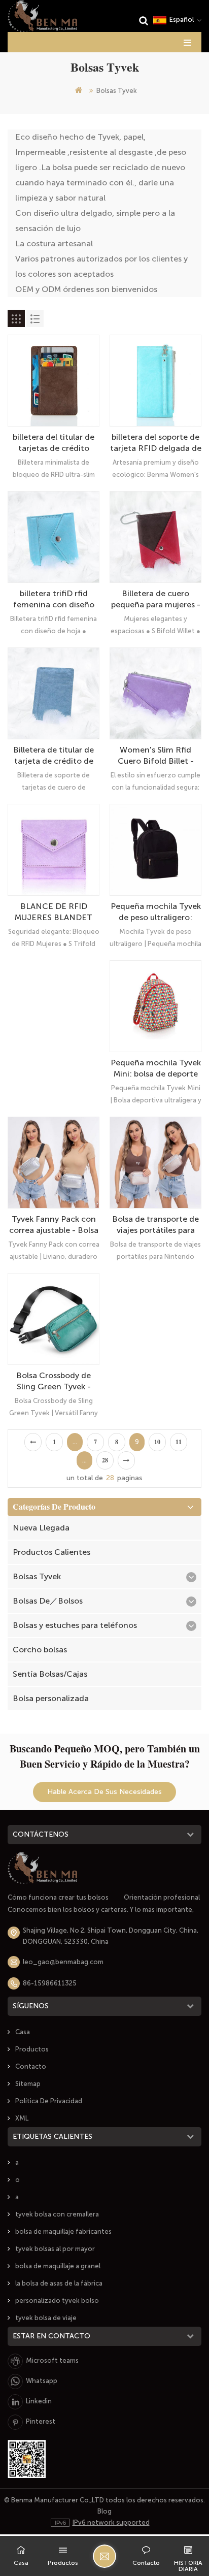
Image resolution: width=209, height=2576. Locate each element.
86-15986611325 (50, 1983)
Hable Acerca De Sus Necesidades (104, 1792)
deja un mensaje (104, 2556)
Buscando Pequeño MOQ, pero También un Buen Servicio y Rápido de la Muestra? (105, 1756)
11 (179, 1442)
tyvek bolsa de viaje (46, 2318)
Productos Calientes (51, 1552)
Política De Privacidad (49, 2101)
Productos (32, 2049)
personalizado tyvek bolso (57, 2301)
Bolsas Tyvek (37, 1576)
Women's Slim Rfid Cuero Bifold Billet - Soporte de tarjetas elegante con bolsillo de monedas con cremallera (155, 756)
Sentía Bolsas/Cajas (50, 1674)
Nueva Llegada (41, 1528)
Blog (104, 2511)
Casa (23, 2032)
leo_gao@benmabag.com (63, 1962)
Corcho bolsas (40, 1650)
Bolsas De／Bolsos (48, 1601)
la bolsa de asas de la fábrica (59, 2283)
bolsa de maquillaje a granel (58, 2266)
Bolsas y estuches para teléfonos (75, 1625)
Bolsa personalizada (51, 1698)
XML (22, 2118)
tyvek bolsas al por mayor (55, 2249)
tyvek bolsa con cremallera (57, 2214)
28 (105, 1460)
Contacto (31, 2066)
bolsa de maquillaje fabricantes (63, 2231)
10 (157, 1442)
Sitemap (28, 2084)
